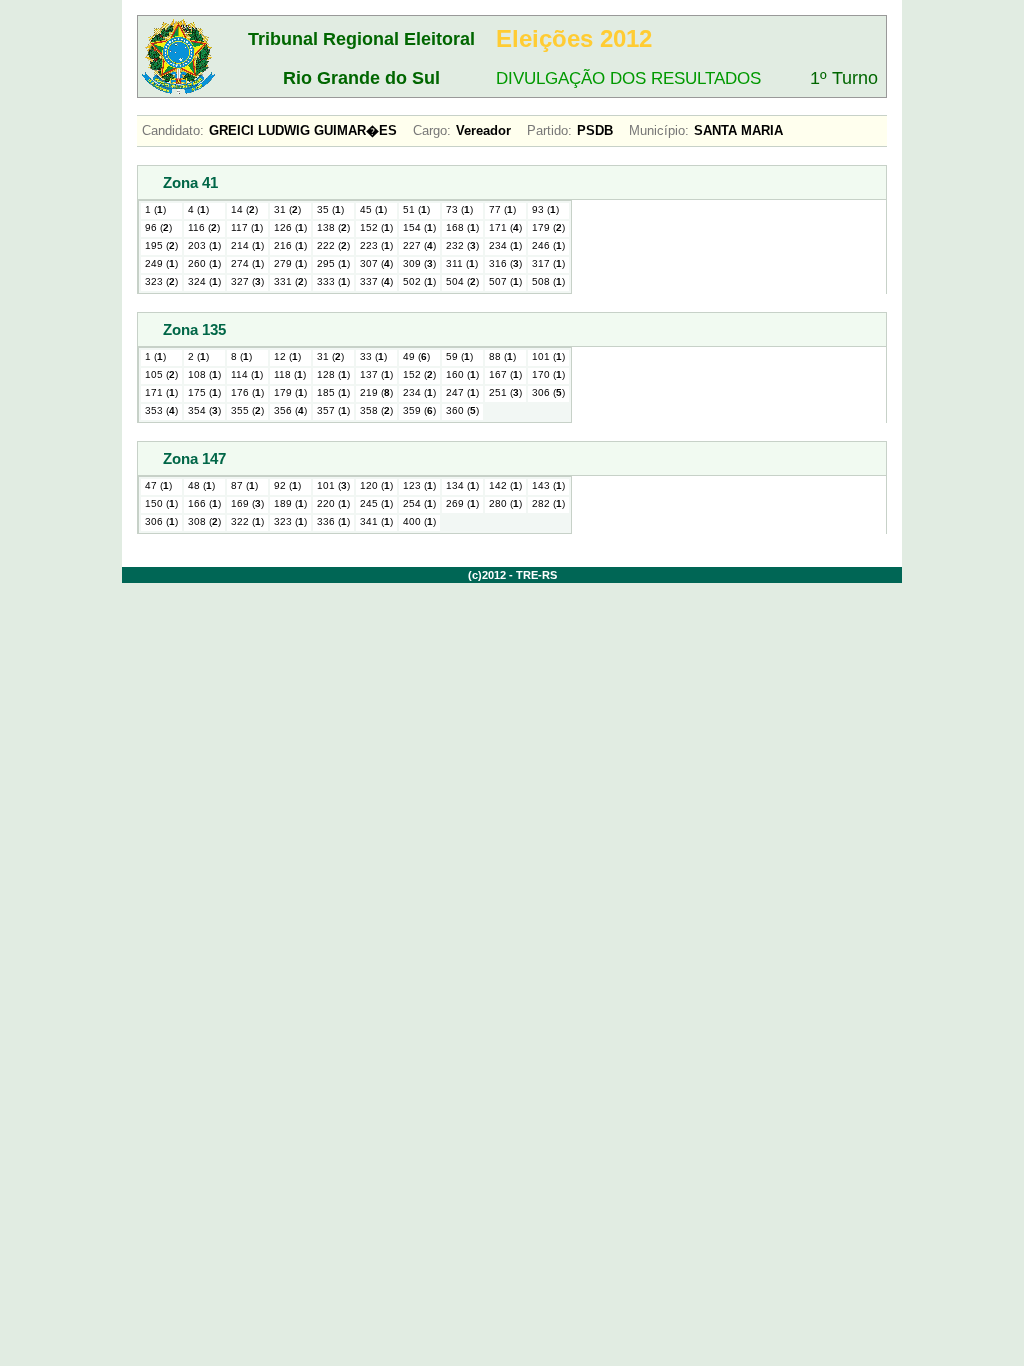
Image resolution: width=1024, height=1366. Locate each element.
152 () (376, 227)
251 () (505, 392)
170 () (548, 374)
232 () (462, 245)
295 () (333, 263)
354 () (204, 410)
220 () (333, 503)
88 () (502, 356)
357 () (333, 410)
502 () (419, 281)
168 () (462, 227)
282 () (548, 503)
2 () (198, 356)
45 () (373, 209)
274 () (247, 263)
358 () (376, 410)
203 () (204, 245)
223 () (376, 245)
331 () (290, 281)
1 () (155, 209)
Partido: (549, 130)
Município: (659, 130)
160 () (462, 374)
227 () (419, 245)
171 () (505, 227)
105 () (161, 374)
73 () (459, 209)
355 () (247, 410)
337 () (376, 281)
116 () (204, 227)
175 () (204, 392)
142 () (505, 485)
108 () (204, 374)
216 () (290, 245)
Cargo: (432, 130)
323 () (161, 281)
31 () (287, 209)
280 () (505, 503)
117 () (247, 227)
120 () (376, 485)
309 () (419, 263)
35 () (330, 209)
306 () (548, 392)
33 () (373, 356)
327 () (247, 281)
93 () (545, 209)
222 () (333, 245)
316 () (505, 263)
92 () (287, 485)
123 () (419, 485)
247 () (462, 392)
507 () (505, 281)
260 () (204, 263)
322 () (247, 521)
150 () (161, 503)
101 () (548, 356)
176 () (247, 392)
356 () (290, 410)
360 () (462, 410)
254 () (419, 503)
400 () (419, 521)
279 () (290, 263)
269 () (462, 503)
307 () (376, 263)
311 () (462, 263)
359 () (419, 410)
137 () (376, 374)
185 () (333, 392)
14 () (244, 209)
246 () (548, 245)
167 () (505, 374)
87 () (244, 485)
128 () (333, 374)
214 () (247, 245)
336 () (333, 521)
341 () (376, 521)
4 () (198, 209)
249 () (161, 263)
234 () (505, 245)
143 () (548, 485)
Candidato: (173, 130)
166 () (204, 503)
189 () (290, 503)
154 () (419, 227)
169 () (247, 503)
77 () (502, 209)
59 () (459, 356)
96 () (158, 227)
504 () (462, 281)
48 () (201, 485)
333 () (333, 281)
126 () (290, 227)
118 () (290, 374)
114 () (247, 374)
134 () (462, 485)
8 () (241, 356)
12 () (287, 356)
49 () (416, 356)
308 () (204, 521)
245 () (376, 503)
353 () (161, 410)
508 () (548, 281)
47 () (158, 485)
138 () (333, 227)
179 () (548, 227)
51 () (416, 209)
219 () (376, 392)
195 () (161, 245)
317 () (548, 263)
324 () (204, 281)
